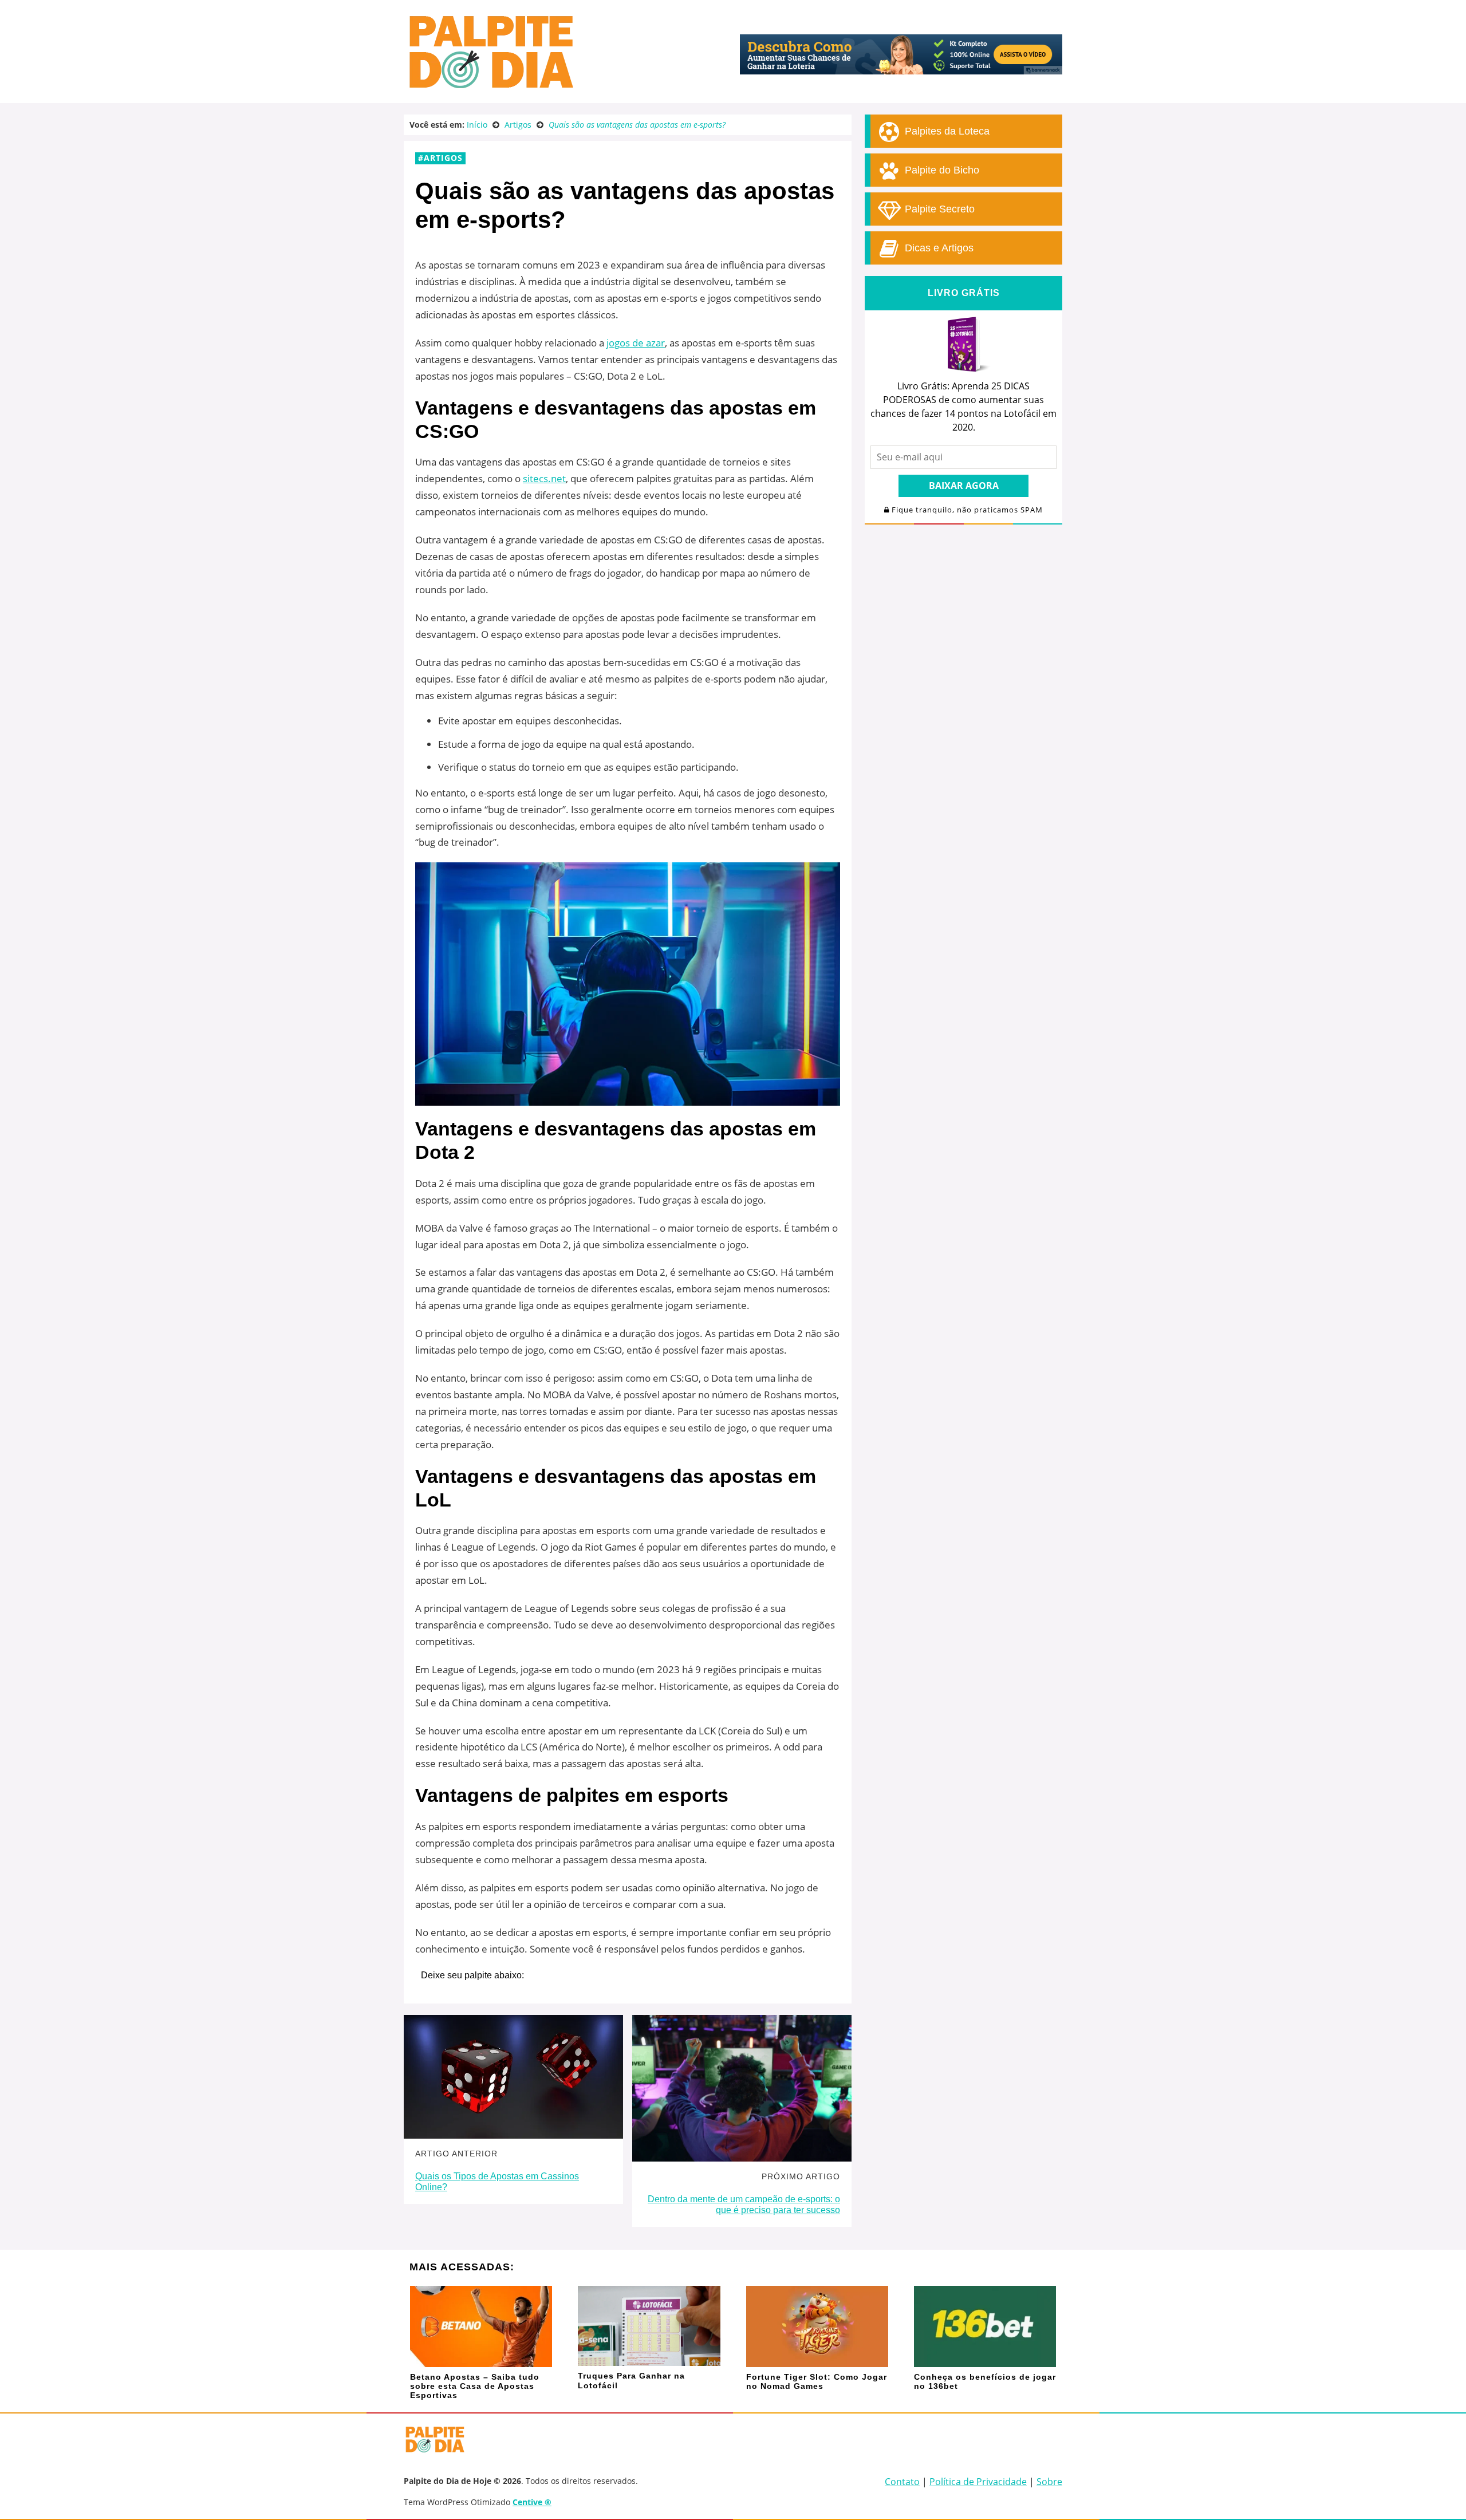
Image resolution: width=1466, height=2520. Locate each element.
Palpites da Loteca (946, 131)
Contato (902, 2482)
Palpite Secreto (938, 209)
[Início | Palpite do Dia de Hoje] (490, 86)
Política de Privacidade (978, 2482)
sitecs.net (544, 478)
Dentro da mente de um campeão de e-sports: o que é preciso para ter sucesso (744, 2204)
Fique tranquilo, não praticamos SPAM (966, 510)
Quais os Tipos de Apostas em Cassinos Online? (497, 2182)
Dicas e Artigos (938, 248)
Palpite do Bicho (941, 170)
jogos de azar (636, 343)
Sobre (1049, 2482)
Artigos (443, 158)
